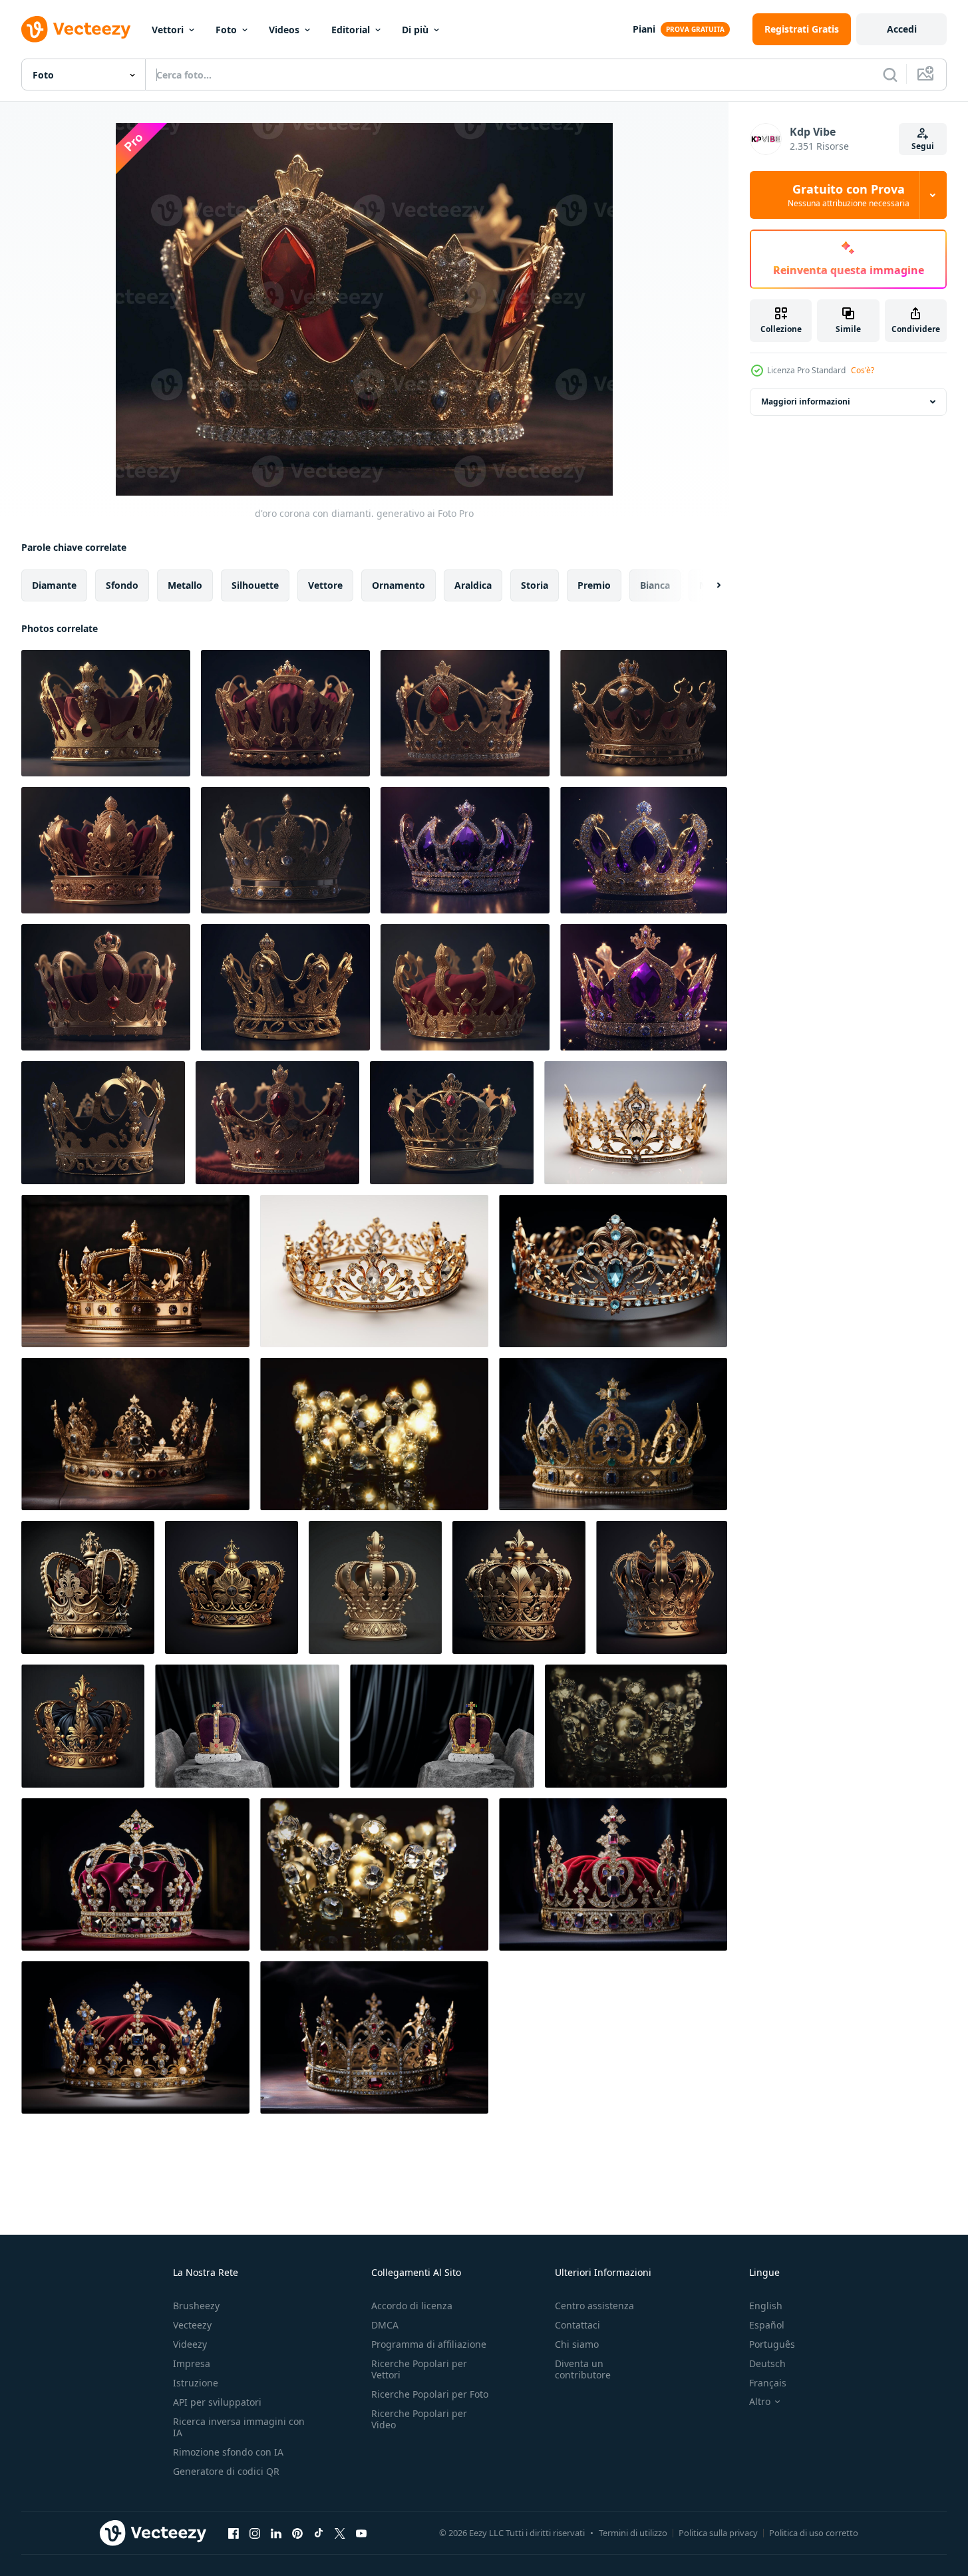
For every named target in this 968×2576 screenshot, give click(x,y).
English (766, 2306)
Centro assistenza (594, 2306)
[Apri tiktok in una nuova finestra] (319, 2533)
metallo (185, 585)
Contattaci (577, 2325)
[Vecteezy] (76, 29)
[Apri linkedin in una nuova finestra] (276, 2533)
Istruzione (196, 2383)
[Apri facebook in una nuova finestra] (234, 2533)
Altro (760, 2402)
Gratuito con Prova (849, 195)
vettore (325, 585)
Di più (415, 30)
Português (772, 2344)
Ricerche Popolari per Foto (430, 2394)
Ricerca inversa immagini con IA (239, 2427)
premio (594, 585)
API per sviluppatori (217, 2402)
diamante (54, 585)
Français (768, 2383)
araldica (473, 585)
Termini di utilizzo (633, 2533)
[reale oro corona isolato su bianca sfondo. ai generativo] (88, 1587)
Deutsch (767, 2363)
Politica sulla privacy (718, 2533)
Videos (284, 30)
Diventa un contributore (583, 2369)
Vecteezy (192, 2325)
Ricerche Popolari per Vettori (419, 2369)
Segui (923, 146)
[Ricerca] (890, 75)
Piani (644, 29)
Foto (226, 30)
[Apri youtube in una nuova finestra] (361, 2533)
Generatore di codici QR (226, 2471)
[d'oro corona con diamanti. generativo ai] (106, 713)
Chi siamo (577, 2344)
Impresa (192, 2363)
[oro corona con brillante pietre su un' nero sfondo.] (374, 1434)
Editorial (351, 30)
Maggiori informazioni (806, 402)
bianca (655, 585)
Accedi (902, 29)
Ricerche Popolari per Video (419, 2419)
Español (767, 2325)
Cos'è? (863, 370)
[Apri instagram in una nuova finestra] (255, 2533)
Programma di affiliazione (429, 2344)
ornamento (399, 585)
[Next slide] (707, 585)
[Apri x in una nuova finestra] (340, 2533)
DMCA (385, 2325)
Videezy (190, 2344)
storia (535, 585)
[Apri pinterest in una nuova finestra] (297, 2533)
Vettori (168, 30)
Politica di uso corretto (814, 2533)
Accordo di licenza (412, 2306)
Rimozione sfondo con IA (228, 2452)
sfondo (122, 585)
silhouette (255, 585)
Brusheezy (196, 2306)
